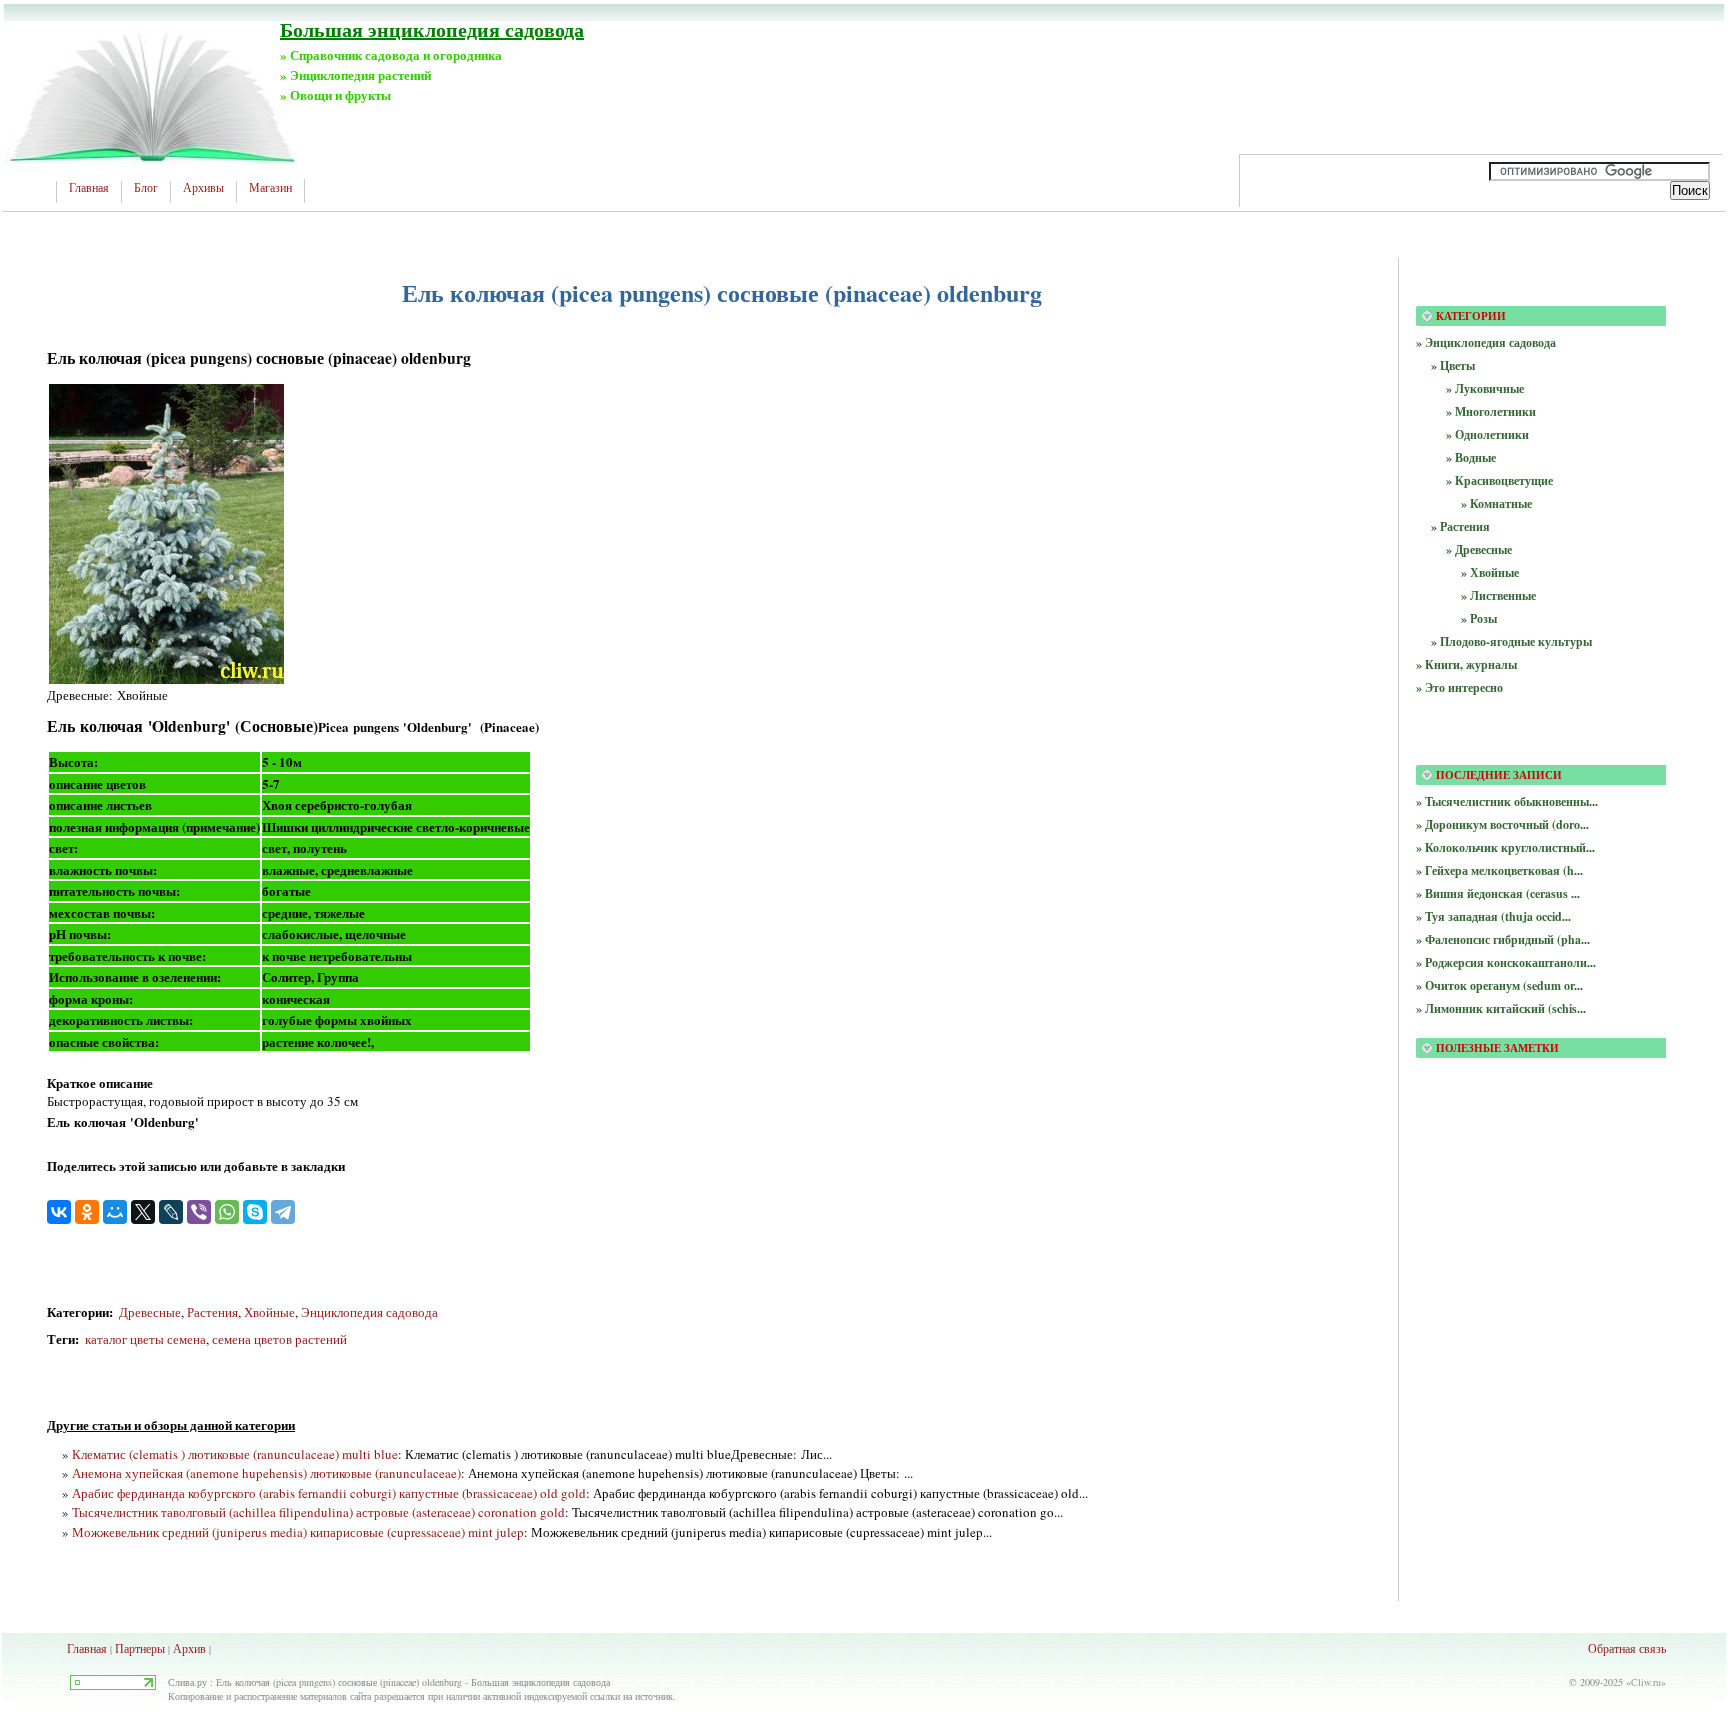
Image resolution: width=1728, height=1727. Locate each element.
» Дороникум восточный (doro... (1502, 824)
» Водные (1471, 457)
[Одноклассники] (87, 1212)
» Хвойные (1490, 572)
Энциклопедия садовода (369, 1312)
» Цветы (1453, 365)
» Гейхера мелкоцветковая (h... (1499, 870)
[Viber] (199, 1212)
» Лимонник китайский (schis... (1501, 1008)
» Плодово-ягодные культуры (1511, 641)
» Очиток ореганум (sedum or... (1499, 985)
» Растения (1460, 526)
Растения (212, 1312)
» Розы (1479, 618)
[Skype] (255, 1212)
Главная (89, 188)
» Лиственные (1498, 595)
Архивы (203, 188)
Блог (146, 188)
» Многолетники (1491, 411)
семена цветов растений (279, 1339)
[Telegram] (283, 1212)
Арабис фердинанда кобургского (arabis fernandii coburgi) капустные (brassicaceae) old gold (329, 1493)
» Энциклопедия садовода (1486, 342)
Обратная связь (1627, 1648)
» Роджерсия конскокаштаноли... (1506, 962)
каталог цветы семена (144, 1339)
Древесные (150, 1312)
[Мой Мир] (115, 1212)
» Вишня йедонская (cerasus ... (1498, 893)
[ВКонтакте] (59, 1212)
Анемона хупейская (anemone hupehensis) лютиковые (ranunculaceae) (266, 1473)
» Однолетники (1487, 434)
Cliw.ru (1646, 1682)
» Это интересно (1459, 687)
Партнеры (140, 1648)
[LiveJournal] (171, 1212)
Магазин (270, 188)
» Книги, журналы (1466, 664)
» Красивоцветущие (1499, 480)
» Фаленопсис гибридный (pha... (1503, 939)
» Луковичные (1485, 388)
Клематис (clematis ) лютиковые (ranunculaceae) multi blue (235, 1454)
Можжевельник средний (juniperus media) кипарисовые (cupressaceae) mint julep (298, 1532)
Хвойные (269, 1312)
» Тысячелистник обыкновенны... (1507, 801)
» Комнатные (1496, 503)
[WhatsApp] (227, 1212)
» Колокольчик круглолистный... (1505, 847)
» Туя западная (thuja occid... (1493, 916)
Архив (189, 1648)
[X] (143, 1212)
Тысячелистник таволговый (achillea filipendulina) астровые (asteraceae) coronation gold (318, 1512)
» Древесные (1479, 549)
